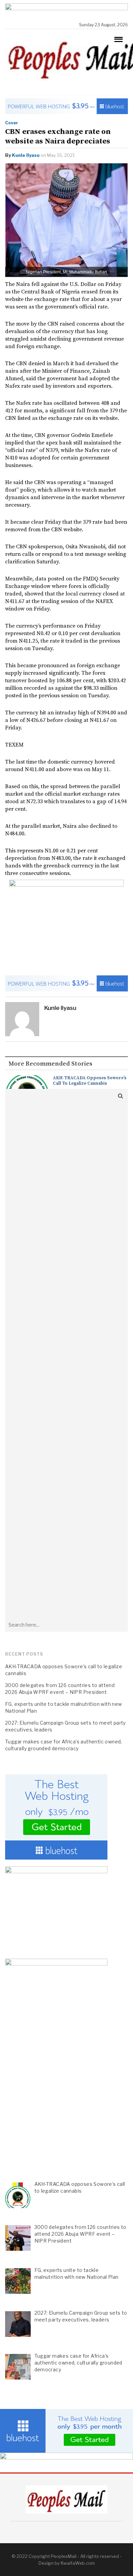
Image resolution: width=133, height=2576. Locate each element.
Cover (12, 123)
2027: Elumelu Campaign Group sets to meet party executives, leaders (65, 1726)
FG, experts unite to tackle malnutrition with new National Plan (64, 1707)
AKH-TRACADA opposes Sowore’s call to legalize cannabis (90, 1081)
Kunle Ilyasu (26, 155)
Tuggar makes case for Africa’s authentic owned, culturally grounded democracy (64, 1745)
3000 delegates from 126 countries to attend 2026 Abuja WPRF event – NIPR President (60, 1689)
